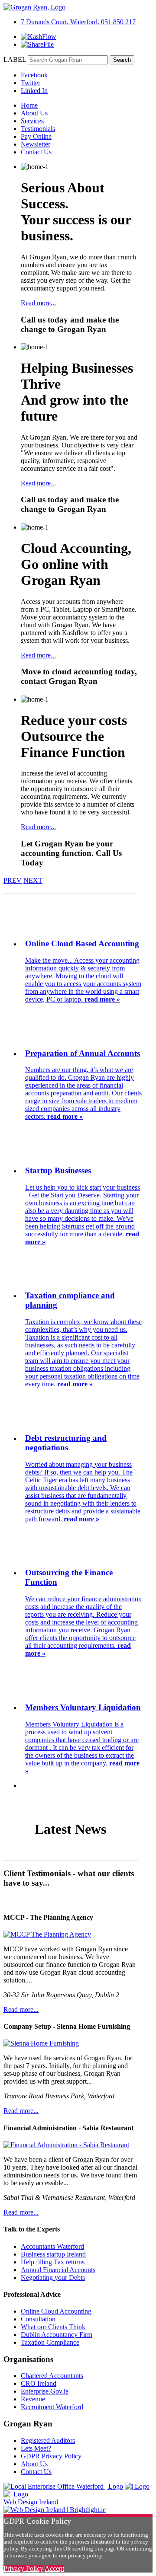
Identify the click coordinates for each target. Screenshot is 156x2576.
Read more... (38, 303)
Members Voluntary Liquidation (83, 1707)
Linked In (34, 91)
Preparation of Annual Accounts (83, 1053)
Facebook (34, 75)
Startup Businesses (58, 1170)
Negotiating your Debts (53, 2278)
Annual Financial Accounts (58, 2270)
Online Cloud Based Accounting (82, 943)
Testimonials (38, 129)
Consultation (38, 2319)
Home (29, 105)
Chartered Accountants (52, 2376)
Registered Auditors (48, 2440)
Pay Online (36, 136)
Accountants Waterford (52, 2246)
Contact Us (36, 152)
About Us (34, 113)
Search (122, 60)
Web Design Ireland (31, 2502)
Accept (54, 2568)
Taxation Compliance (50, 2342)
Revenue (33, 2399)
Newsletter (36, 144)
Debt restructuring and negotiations (66, 1443)
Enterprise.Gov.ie (45, 2391)
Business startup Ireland (53, 2254)
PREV (13, 880)
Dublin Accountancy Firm (57, 2335)
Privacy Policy (23, 2568)
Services (32, 121)
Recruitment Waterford (52, 2407)
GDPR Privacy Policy (51, 2456)
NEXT (33, 880)
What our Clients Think (53, 2327)
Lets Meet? (36, 2448)
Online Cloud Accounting (56, 2311)
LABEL (15, 59)
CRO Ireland (39, 2383)
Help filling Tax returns (53, 2262)
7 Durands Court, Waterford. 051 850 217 (78, 22)
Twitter (31, 83)
